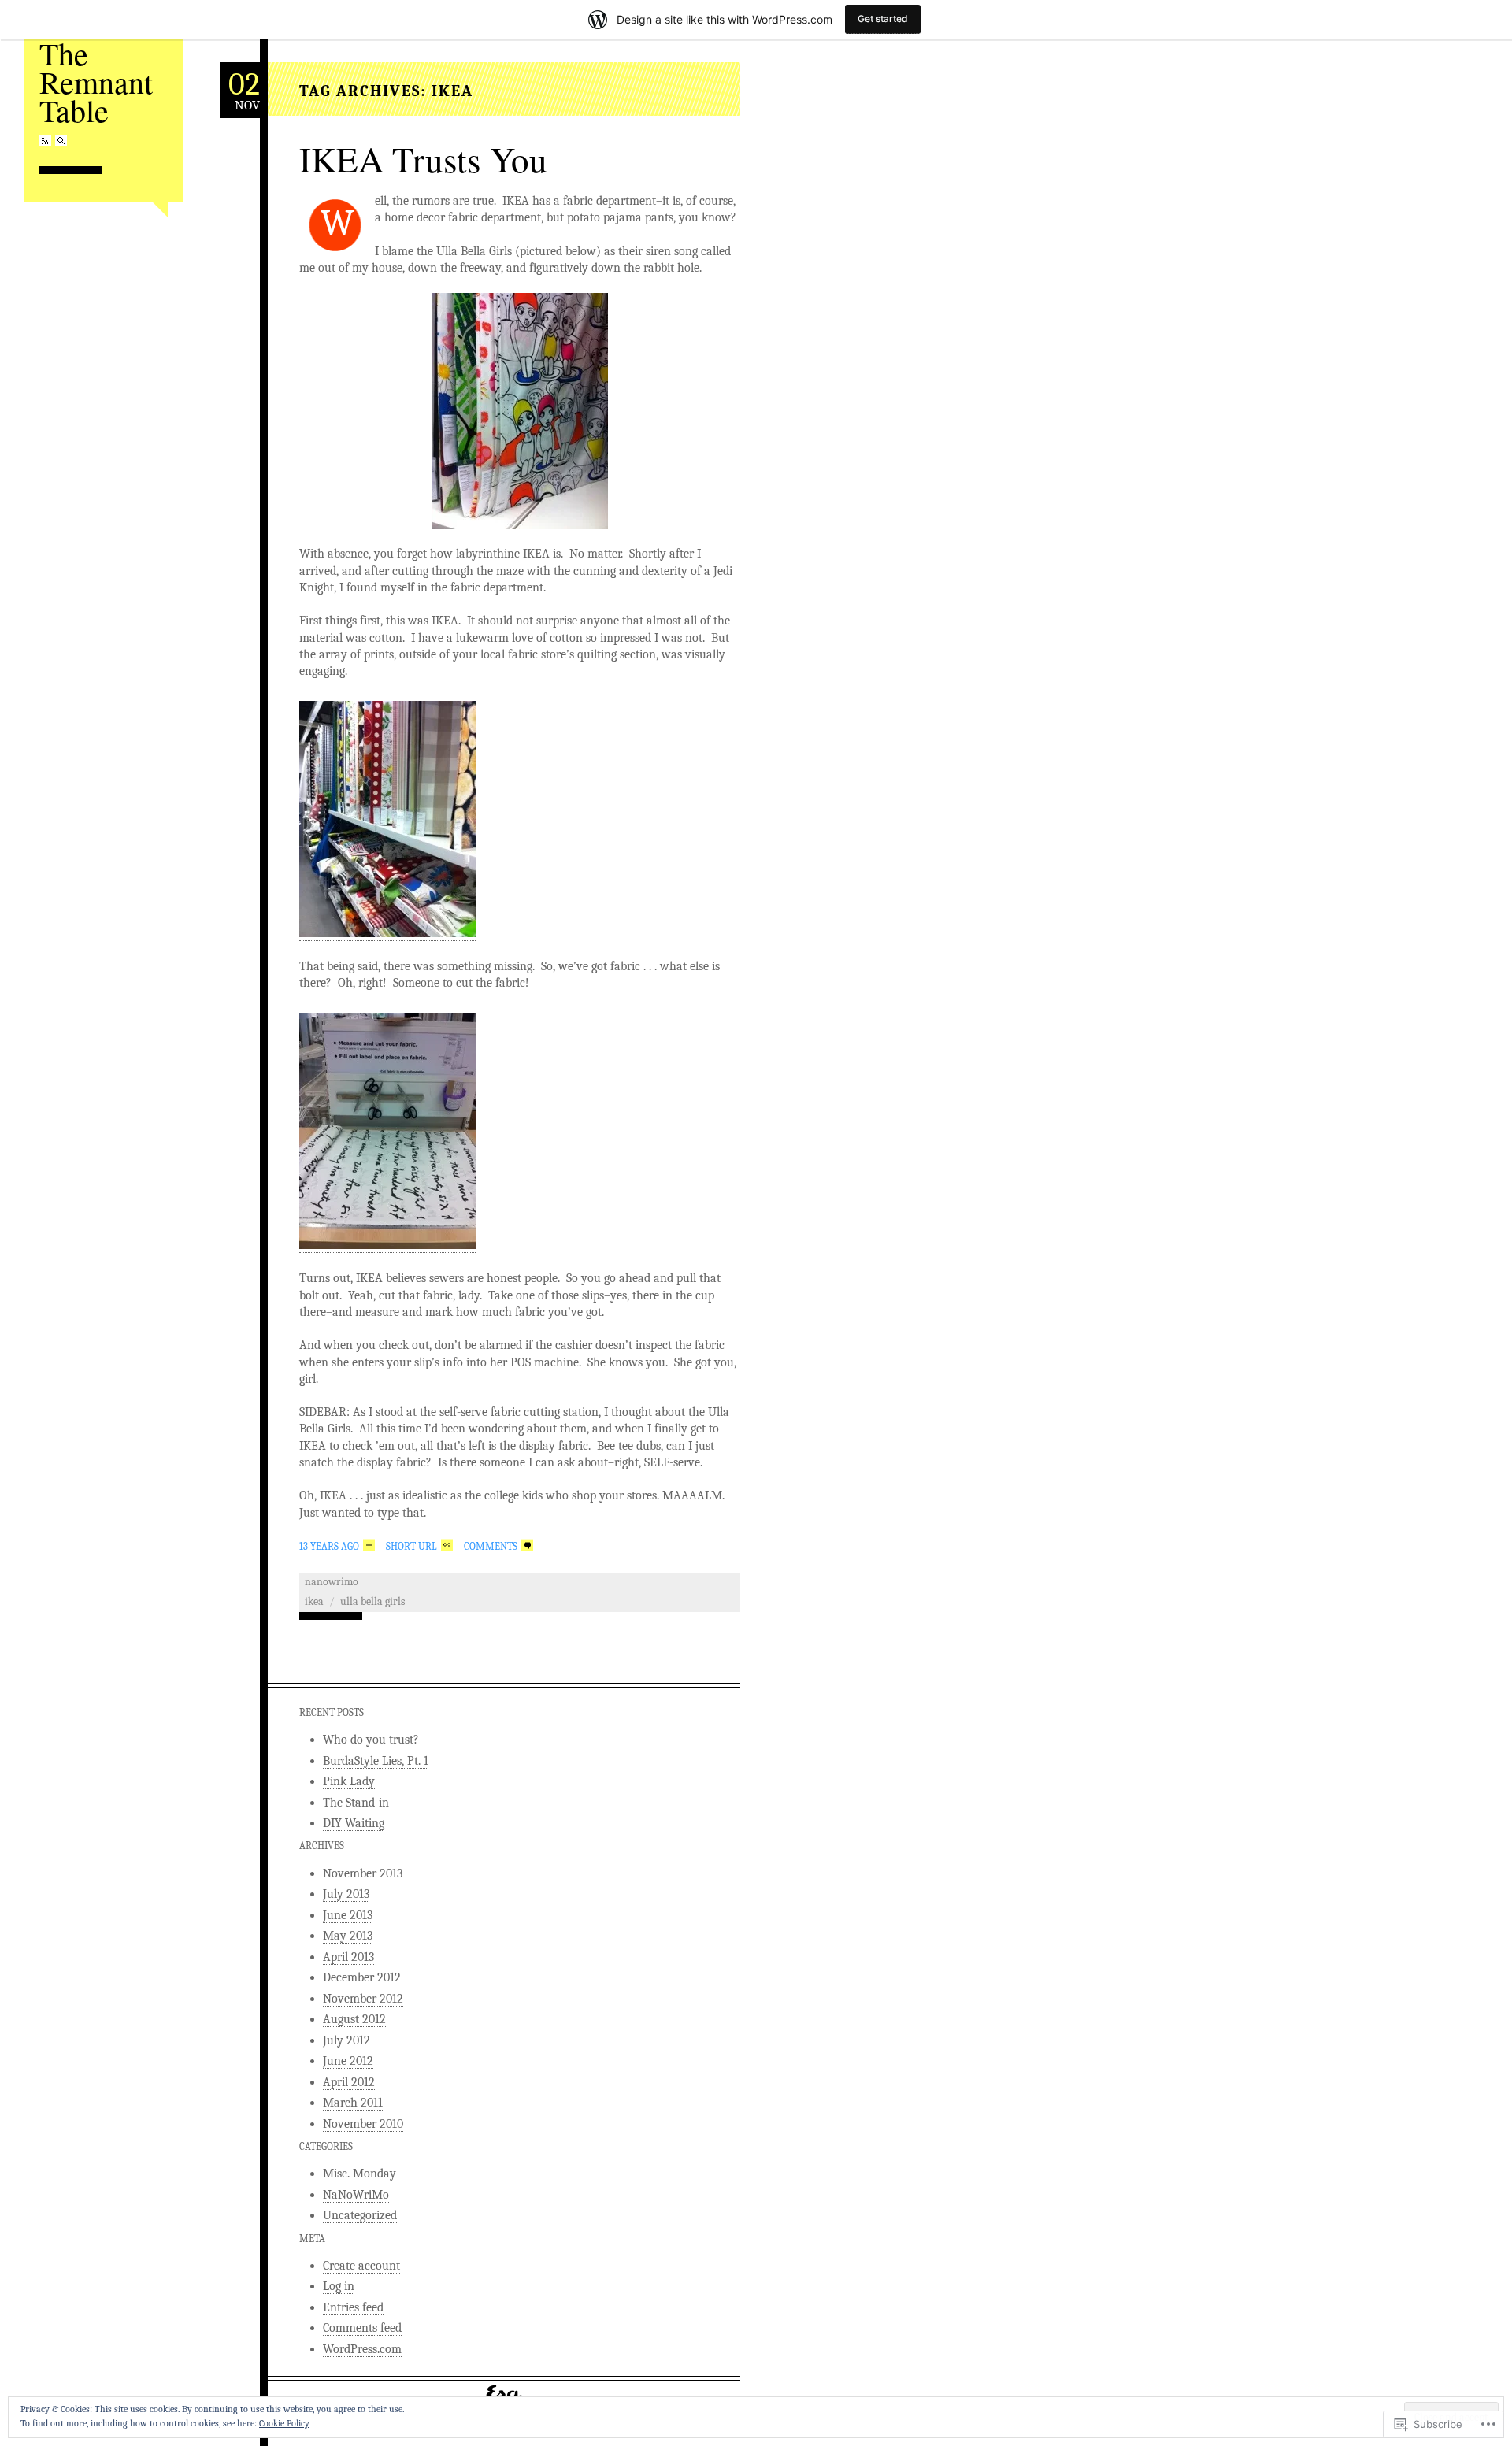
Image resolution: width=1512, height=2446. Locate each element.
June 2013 (348, 1915)
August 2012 (354, 2019)
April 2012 (349, 2082)
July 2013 (346, 1894)
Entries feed (353, 2307)
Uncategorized (360, 2215)
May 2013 (348, 1936)
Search (61, 141)
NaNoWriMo (332, 1582)
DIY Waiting (354, 1823)
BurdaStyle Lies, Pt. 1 (376, 1761)
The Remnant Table (96, 82)
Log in (339, 2286)
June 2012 (348, 2061)
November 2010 (363, 2124)
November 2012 (363, 1999)
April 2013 (348, 1957)
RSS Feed (45, 141)
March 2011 (353, 2103)
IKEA (314, 1601)
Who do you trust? (371, 1740)
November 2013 (363, 1873)
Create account (361, 2266)
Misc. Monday (359, 2174)
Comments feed (362, 2328)
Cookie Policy (284, 2423)
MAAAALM (692, 1495)
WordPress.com (362, 2349)
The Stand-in (356, 1803)
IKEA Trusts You (423, 159)
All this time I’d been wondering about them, (474, 1429)
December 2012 (362, 1977)
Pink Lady (349, 1781)
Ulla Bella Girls (372, 1601)
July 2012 (346, 2040)
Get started (883, 19)
